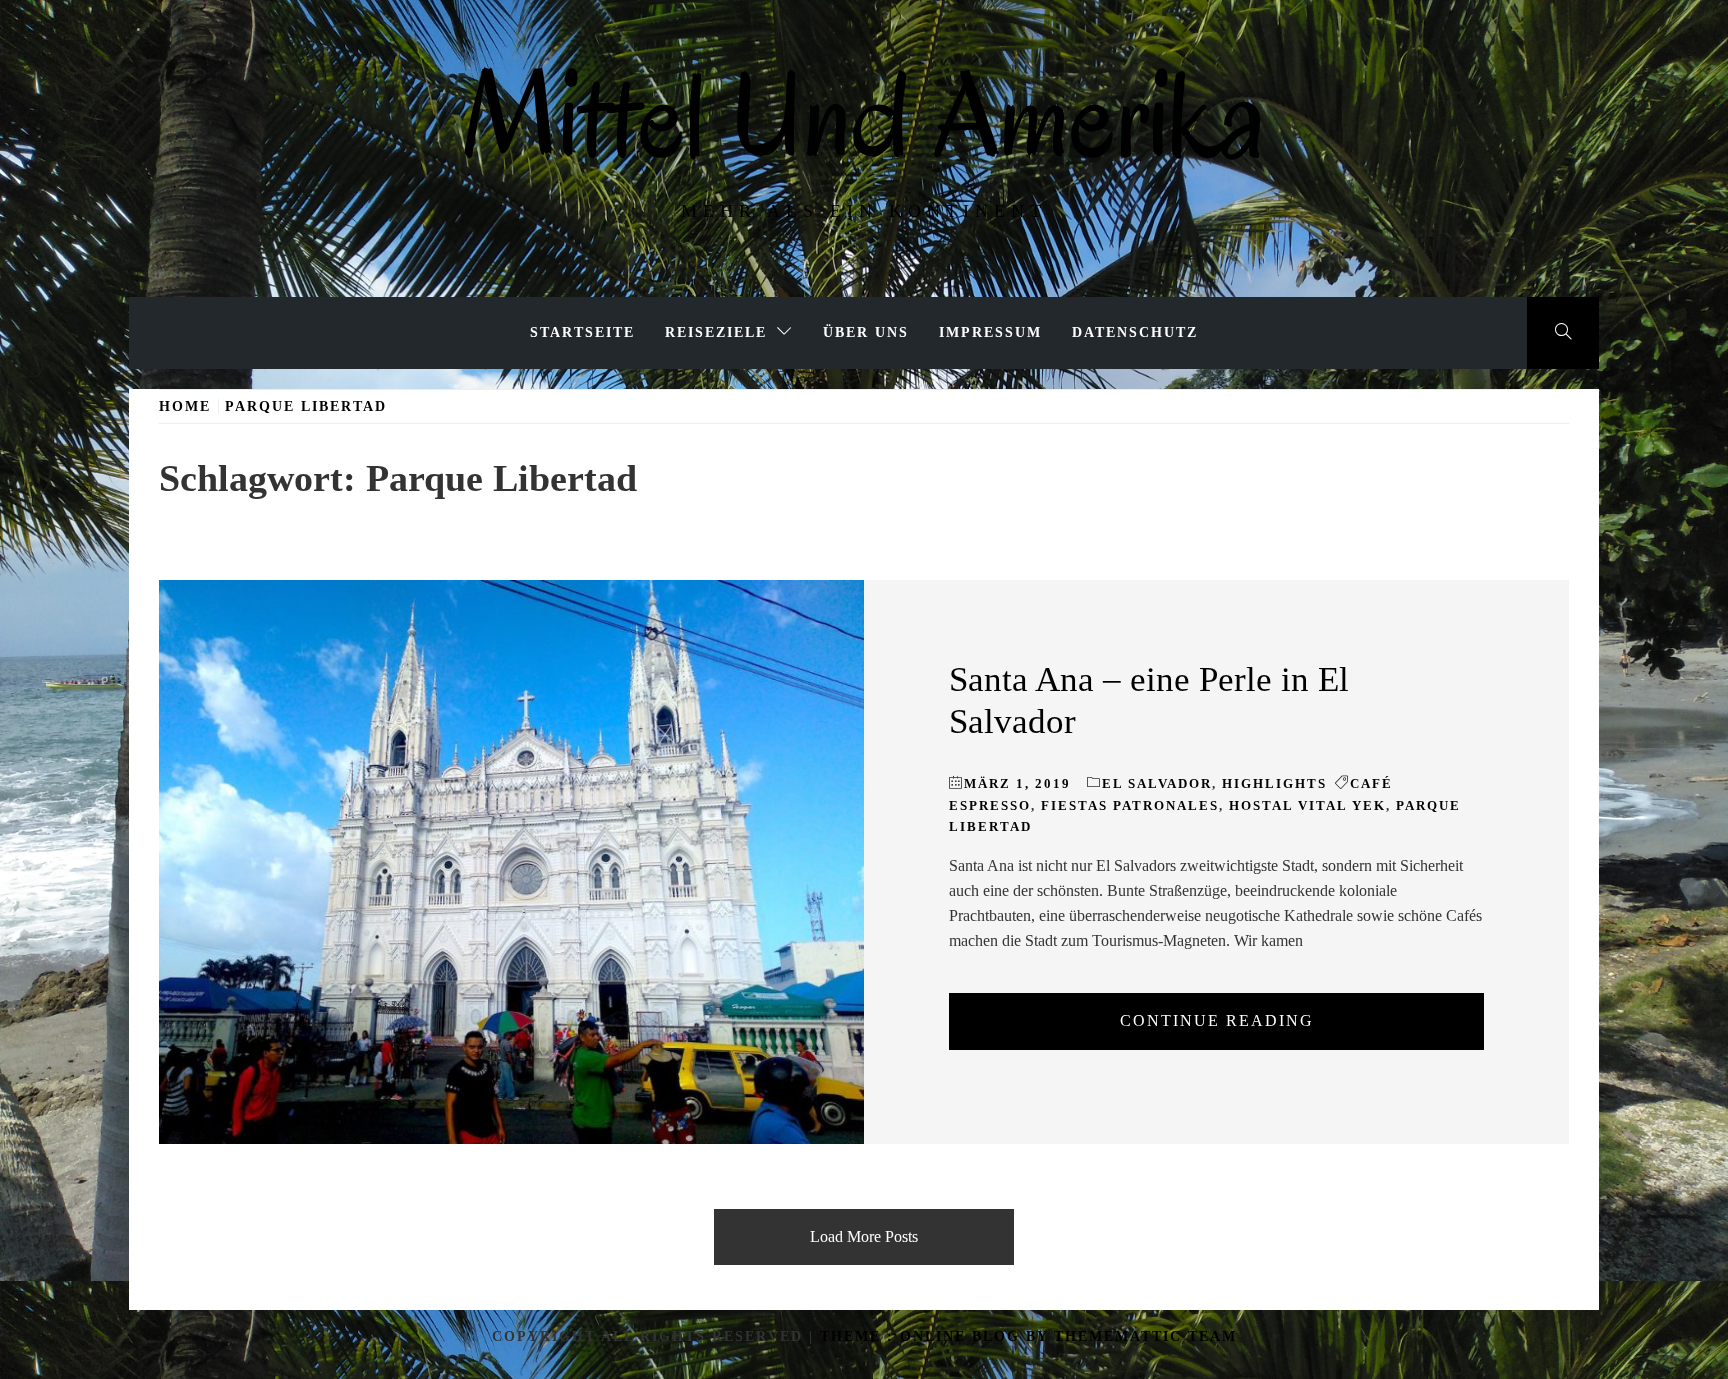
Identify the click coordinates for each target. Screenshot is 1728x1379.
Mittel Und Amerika (864, 115)
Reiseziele (716, 332)
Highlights (1274, 783)
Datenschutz (1135, 332)
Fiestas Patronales (1130, 805)
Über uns (866, 332)
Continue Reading (1217, 1020)
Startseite (582, 332)
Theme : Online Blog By (937, 1336)
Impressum (990, 332)
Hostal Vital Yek (1307, 805)
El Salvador (1157, 783)
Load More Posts (864, 1236)
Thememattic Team (1145, 1336)
